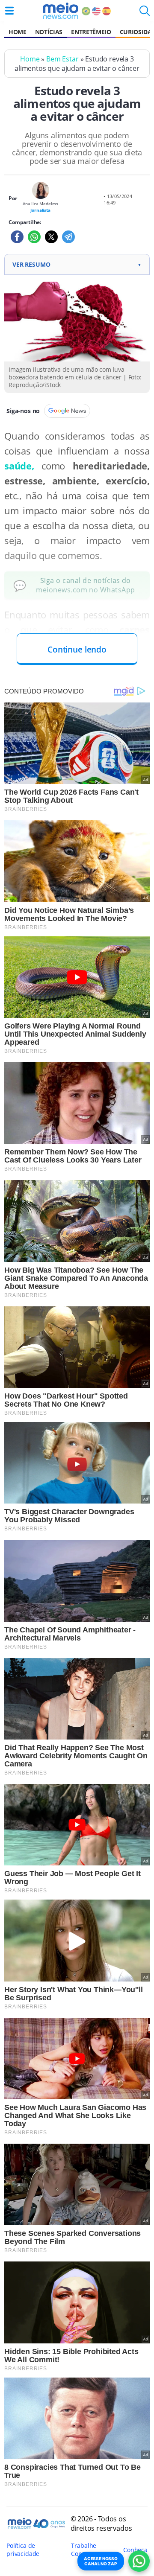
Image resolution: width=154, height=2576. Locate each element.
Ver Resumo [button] (77, 264)
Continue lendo (77, 649)
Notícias (49, 32)
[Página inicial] (61, 11)
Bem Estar (62, 59)
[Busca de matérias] (145, 13)
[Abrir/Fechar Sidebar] (9, 11)
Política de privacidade (23, 2550)
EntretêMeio (91, 32)
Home (18, 32)
